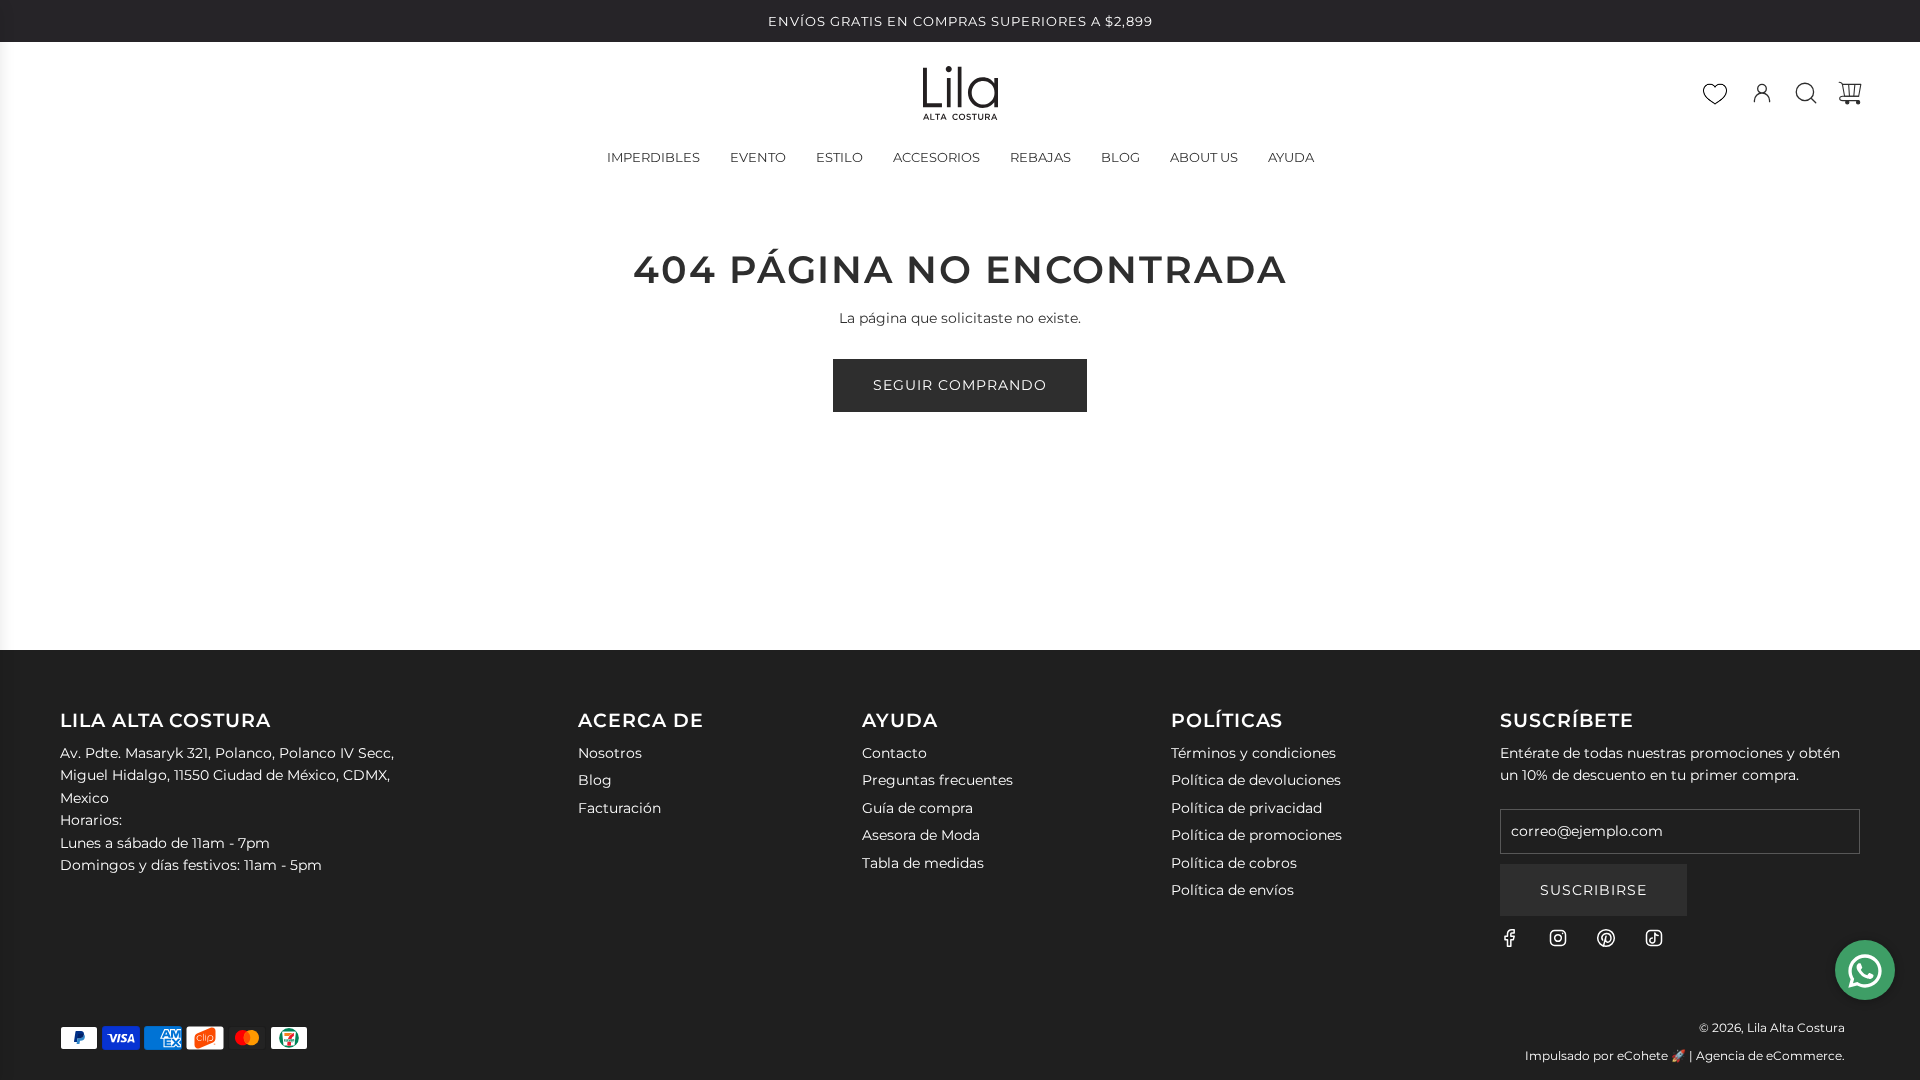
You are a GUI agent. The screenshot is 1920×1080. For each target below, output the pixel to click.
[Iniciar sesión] (1762, 93)
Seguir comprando (960, 385)
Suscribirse (1593, 890)
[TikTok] (1654, 938)
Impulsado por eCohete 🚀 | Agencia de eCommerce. (1685, 1055)
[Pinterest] (1606, 938)
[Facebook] (1510, 938)
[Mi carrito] (1850, 93)
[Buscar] (1806, 93)
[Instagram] (1558, 938)
